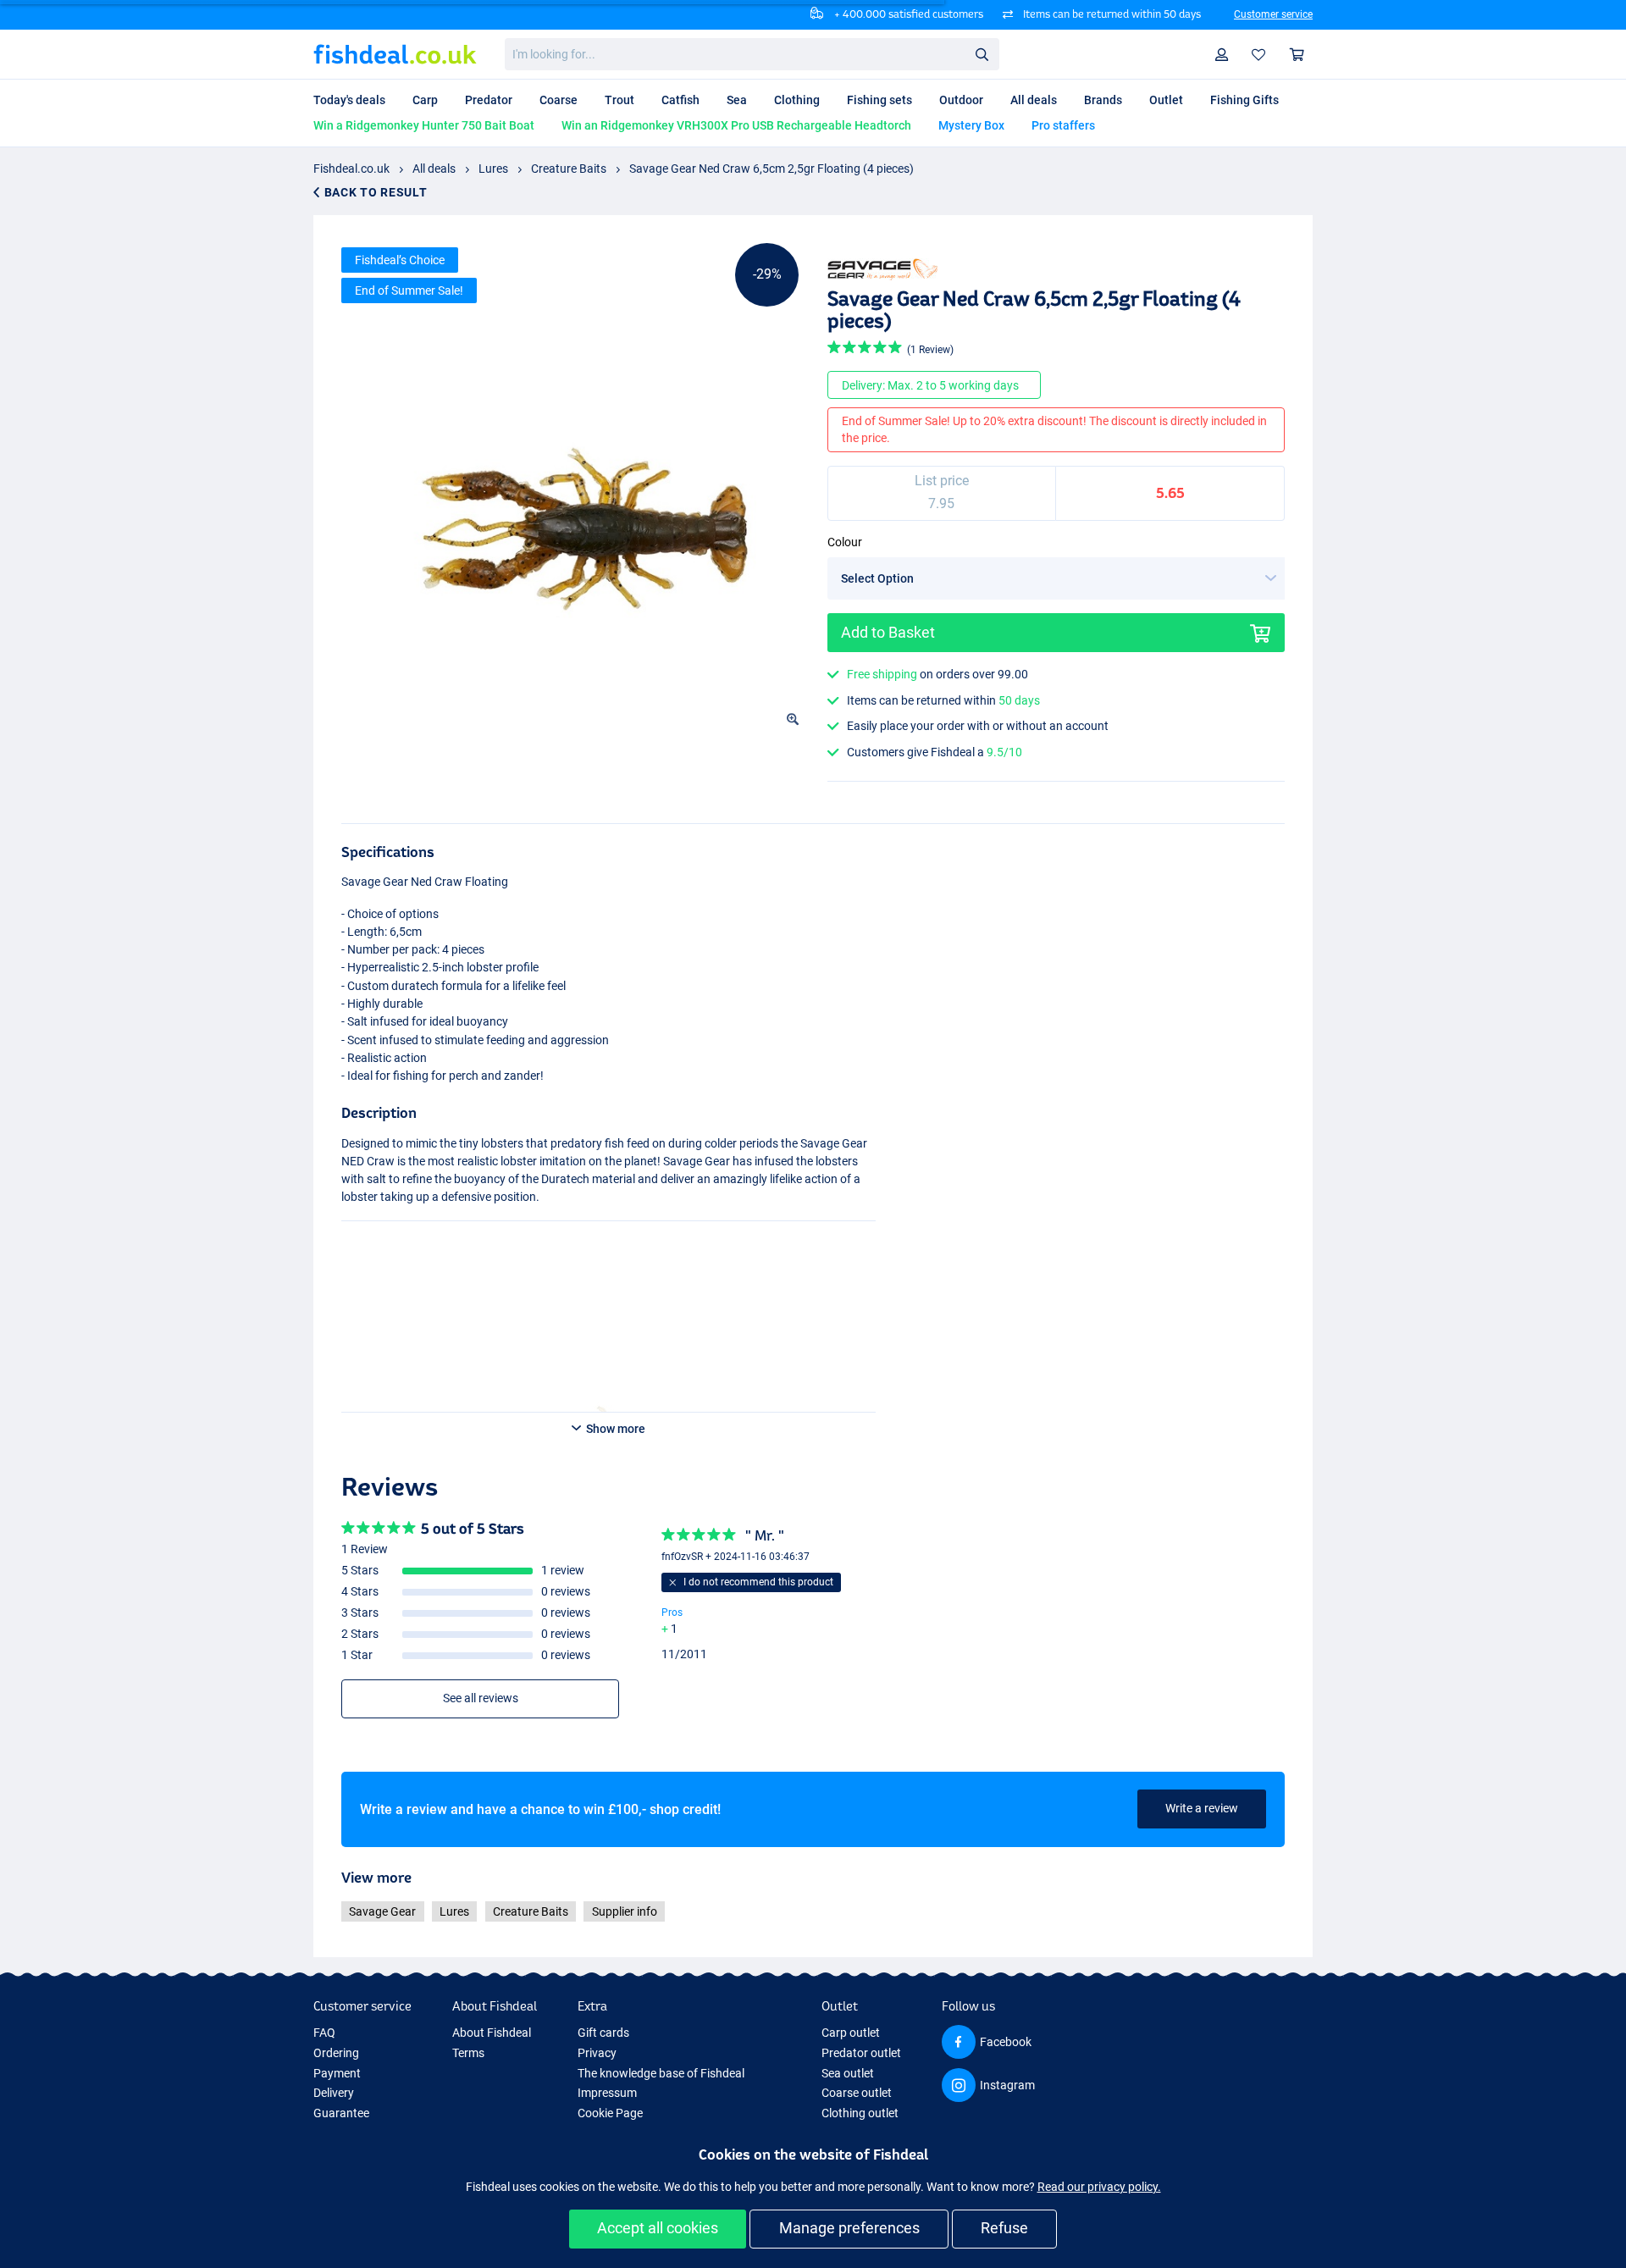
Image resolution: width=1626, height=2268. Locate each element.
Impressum (607, 2093)
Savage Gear (382, 1911)
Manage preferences (849, 2228)
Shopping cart (1297, 55)
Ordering (336, 2053)
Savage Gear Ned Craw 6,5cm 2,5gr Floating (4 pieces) (772, 169)
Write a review (1202, 1808)
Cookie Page (610, 2113)
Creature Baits (569, 169)
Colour (845, 542)
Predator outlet (861, 2053)
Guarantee (341, 2113)
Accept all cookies (658, 2228)
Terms (468, 2053)
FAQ (324, 2033)
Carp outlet (851, 2033)
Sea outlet (848, 2073)
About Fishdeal (492, 2033)
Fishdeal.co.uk (351, 169)
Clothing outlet (860, 2113)
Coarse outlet (857, 2093)
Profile (1222, 55)
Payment (337, 2073)
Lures (493, 169)
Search (982, 53)
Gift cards (603, 2033)
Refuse (1004, 2228)
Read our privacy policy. (1099, 2187)
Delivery (334, 2093)
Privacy (597, 2053)
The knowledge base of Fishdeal (661, 2073)
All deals (434, 169)
